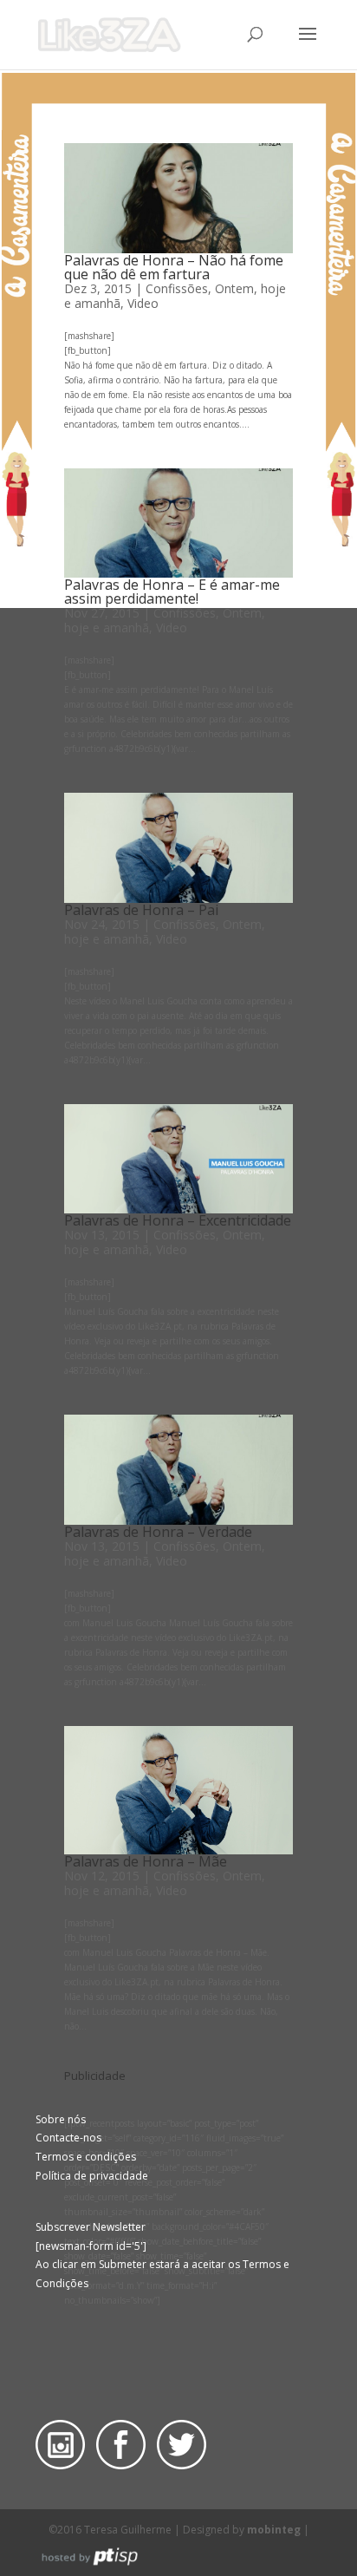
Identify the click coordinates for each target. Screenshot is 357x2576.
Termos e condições (86, 2157)
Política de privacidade (92, 2176)
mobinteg (274, 2530)
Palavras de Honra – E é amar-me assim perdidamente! (172, 592)
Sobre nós (61, 2119)
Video (143, 303)
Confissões (177, 288)
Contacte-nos (68, 2138)
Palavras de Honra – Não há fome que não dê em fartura (174, 267)
